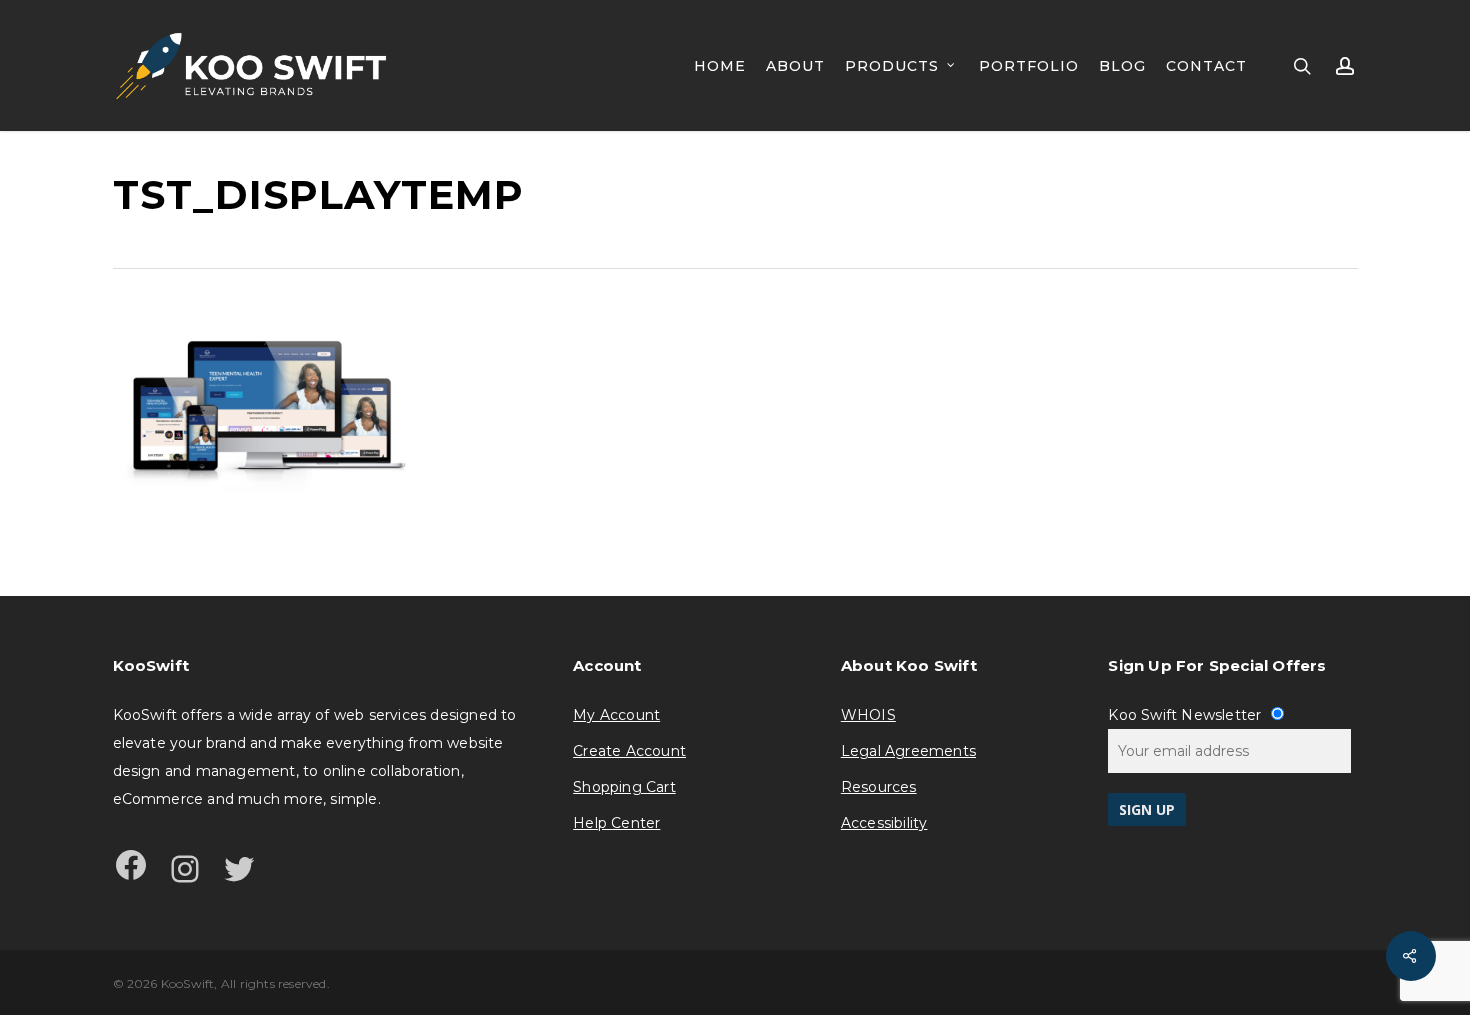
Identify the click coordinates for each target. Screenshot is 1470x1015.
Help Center (616, 823)
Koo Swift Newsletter (1186, 715)
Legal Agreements (908, 751)
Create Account (629, 751)
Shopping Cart (624, 787)
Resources (879, 787)
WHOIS (868, 715)
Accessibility (884, 823)
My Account (616, 715)
